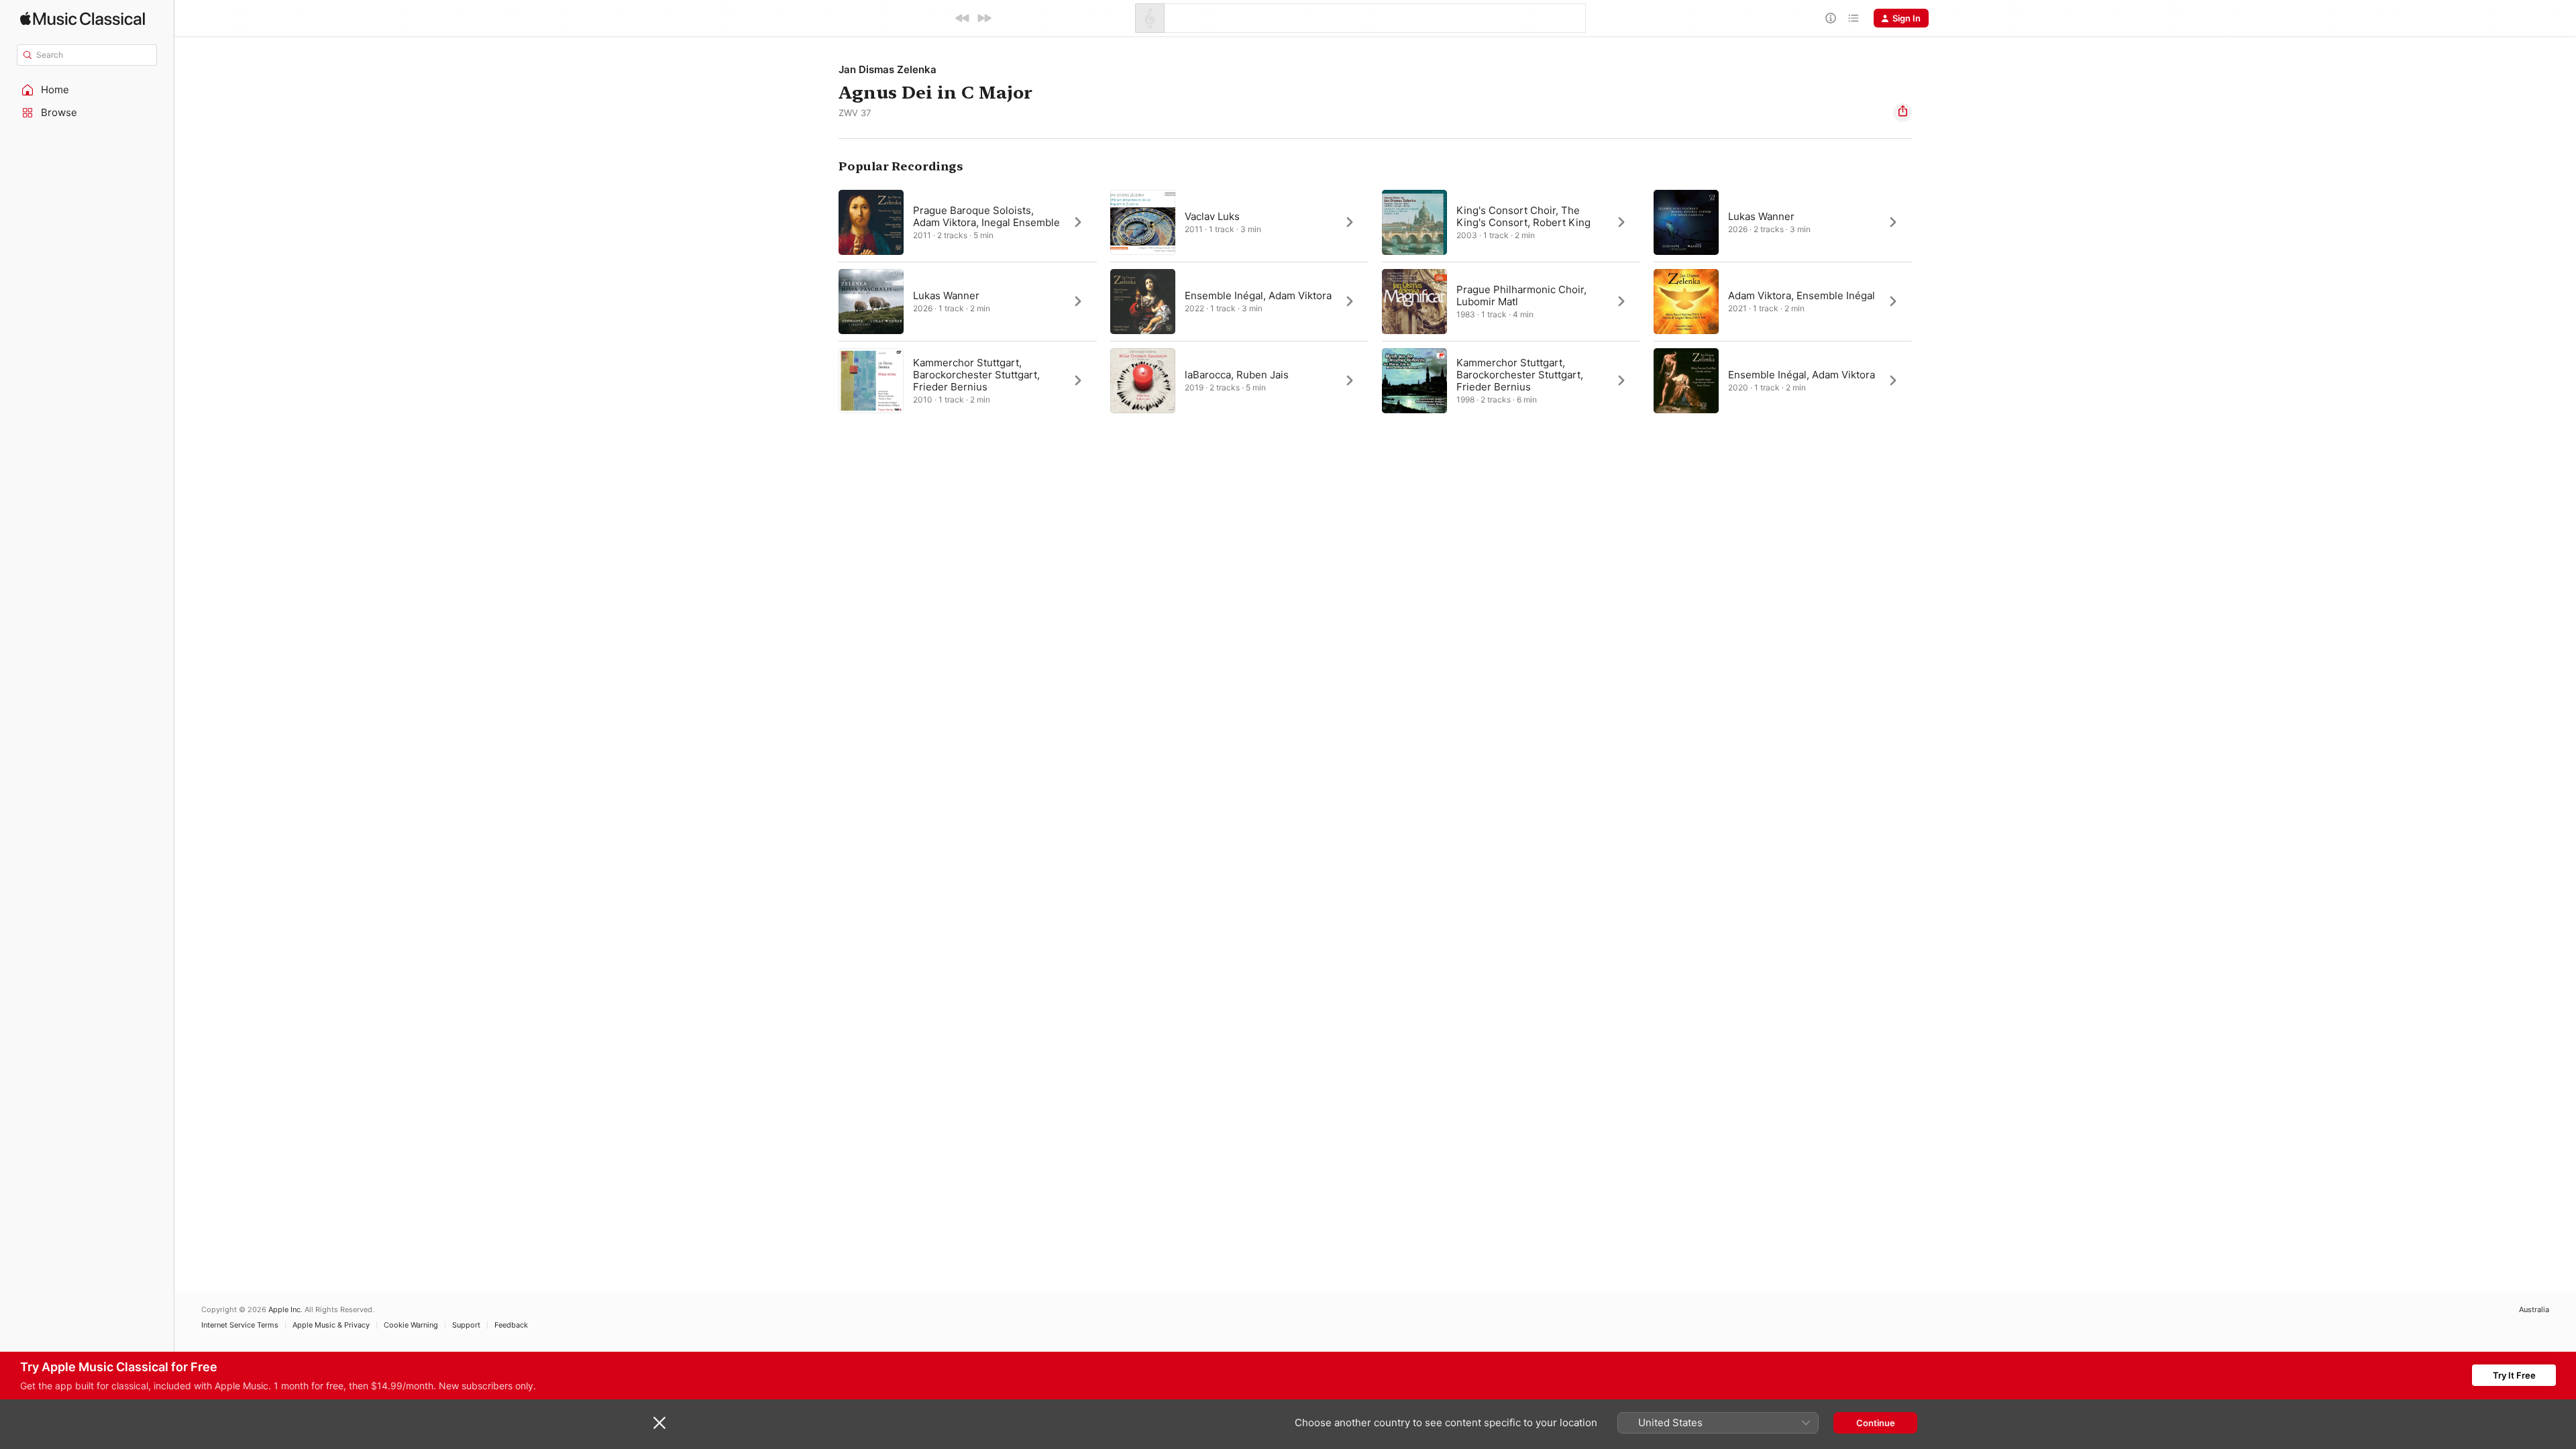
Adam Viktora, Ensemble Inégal (1802, 296)
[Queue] (1854, 18)
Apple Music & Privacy (331, 1325)
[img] (83, 18)
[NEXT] (984, 18)
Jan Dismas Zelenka (888, 69)
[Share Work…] (1902, 113)
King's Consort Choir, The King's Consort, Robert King (1523, 216)
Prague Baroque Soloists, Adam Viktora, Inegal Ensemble (986, 216)
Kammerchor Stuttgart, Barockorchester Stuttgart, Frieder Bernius (976, 375)
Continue (1876, 1423)
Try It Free (2514, 1375)
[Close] (659, 1423)
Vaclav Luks (1212, 216)
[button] (87, 90)
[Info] (1831, 18)
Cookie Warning (411, 1325)
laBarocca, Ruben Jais (1237, 375)
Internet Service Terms (240, 1325)
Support (466, 1325)
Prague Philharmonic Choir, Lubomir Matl (1521, 296)
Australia (2534, 1310)
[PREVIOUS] (963, 18)
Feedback (511, 1325)
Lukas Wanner (946, 296)
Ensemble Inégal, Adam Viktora (1258, 296)
